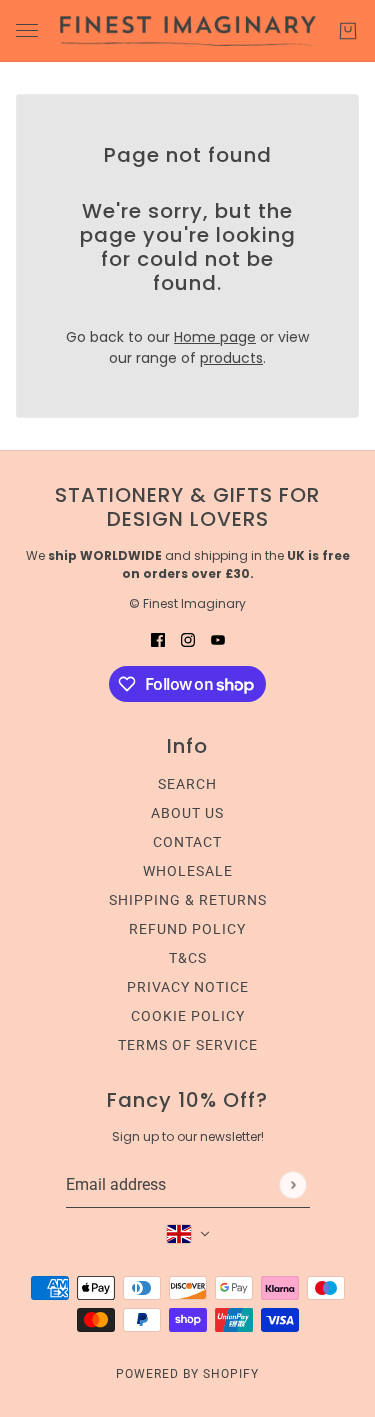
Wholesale (188, 871)
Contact (187, 842)
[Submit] (292, 1184)
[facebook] (158, 639)
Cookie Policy (188, 1016)
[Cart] (348, 31)
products (231, 358)
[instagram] (188, 639)
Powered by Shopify (187, 1374)
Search (187, 784)
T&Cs (188, 958)
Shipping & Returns (188, 900)
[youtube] (218, 639)
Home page (215, 337)
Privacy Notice (188, 987)
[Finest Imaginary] (188, 31)
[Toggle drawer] (27, 30)
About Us (187, 813)
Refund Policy (187, 929)
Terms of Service (188, 1045)
